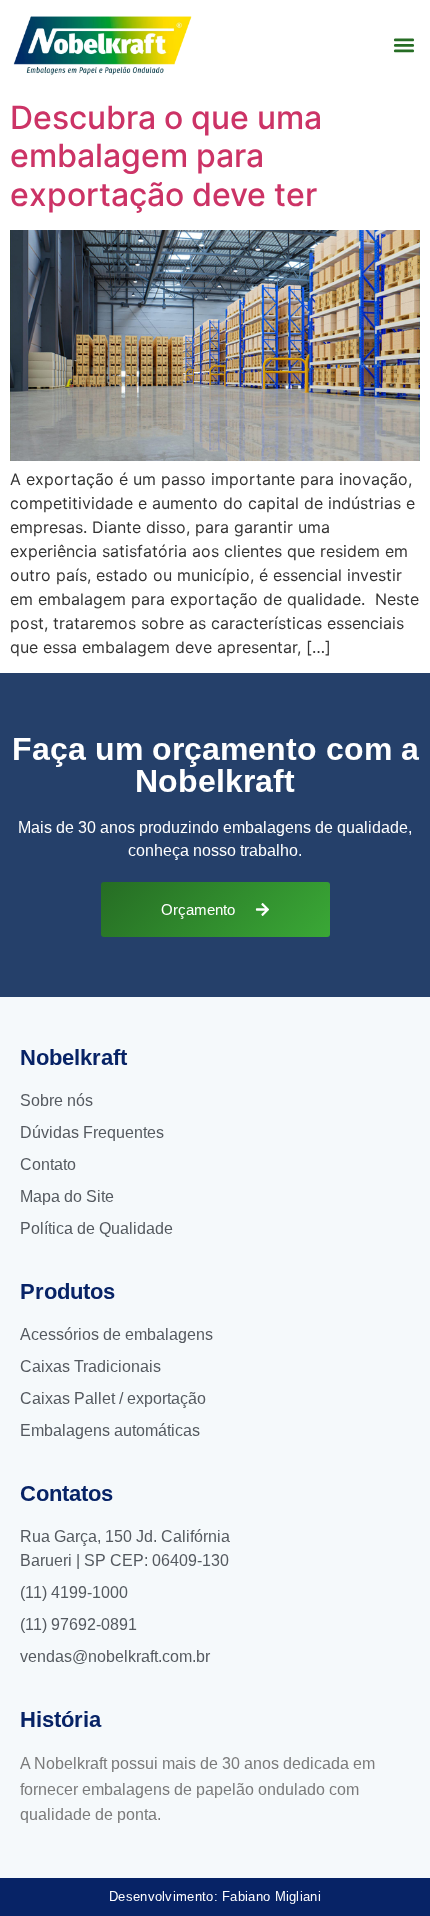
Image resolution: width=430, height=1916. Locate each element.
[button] (403, 45)
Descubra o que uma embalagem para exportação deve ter (166, 156)
